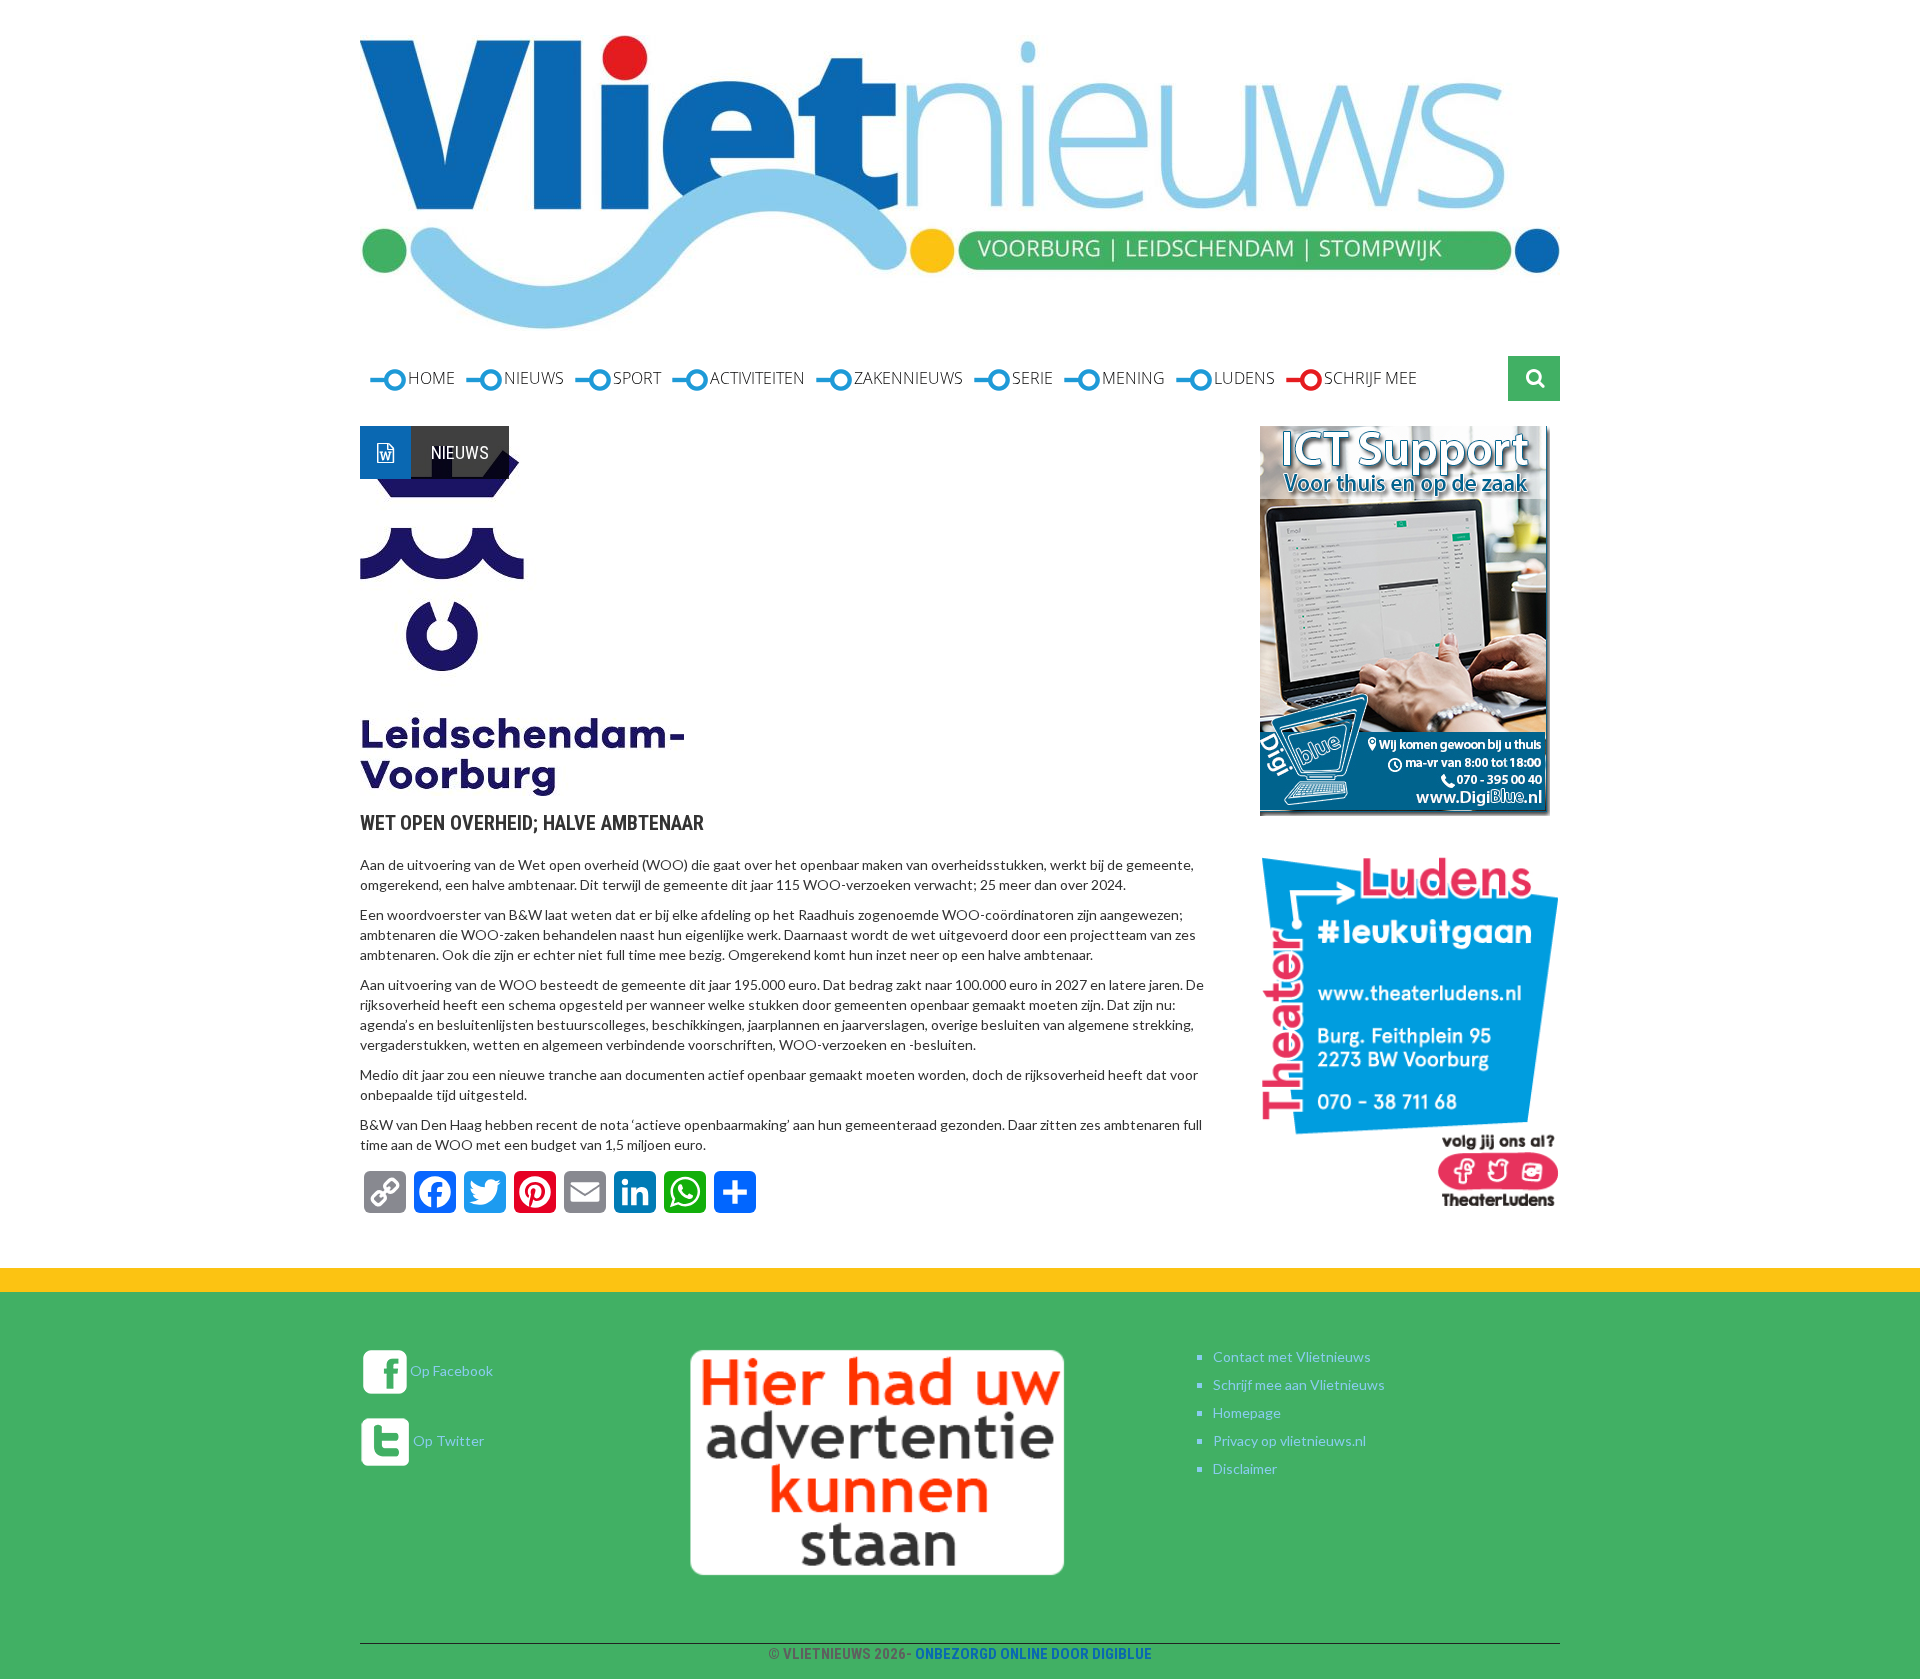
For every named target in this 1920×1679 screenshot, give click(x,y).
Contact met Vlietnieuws (1292, 1356)
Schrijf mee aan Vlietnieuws (1299, 1384)
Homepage (1247, 1412)
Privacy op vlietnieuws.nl (1289, 1440)
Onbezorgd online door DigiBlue (1033, 1654)
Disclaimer (1245, 1468)
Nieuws (460, 452)
